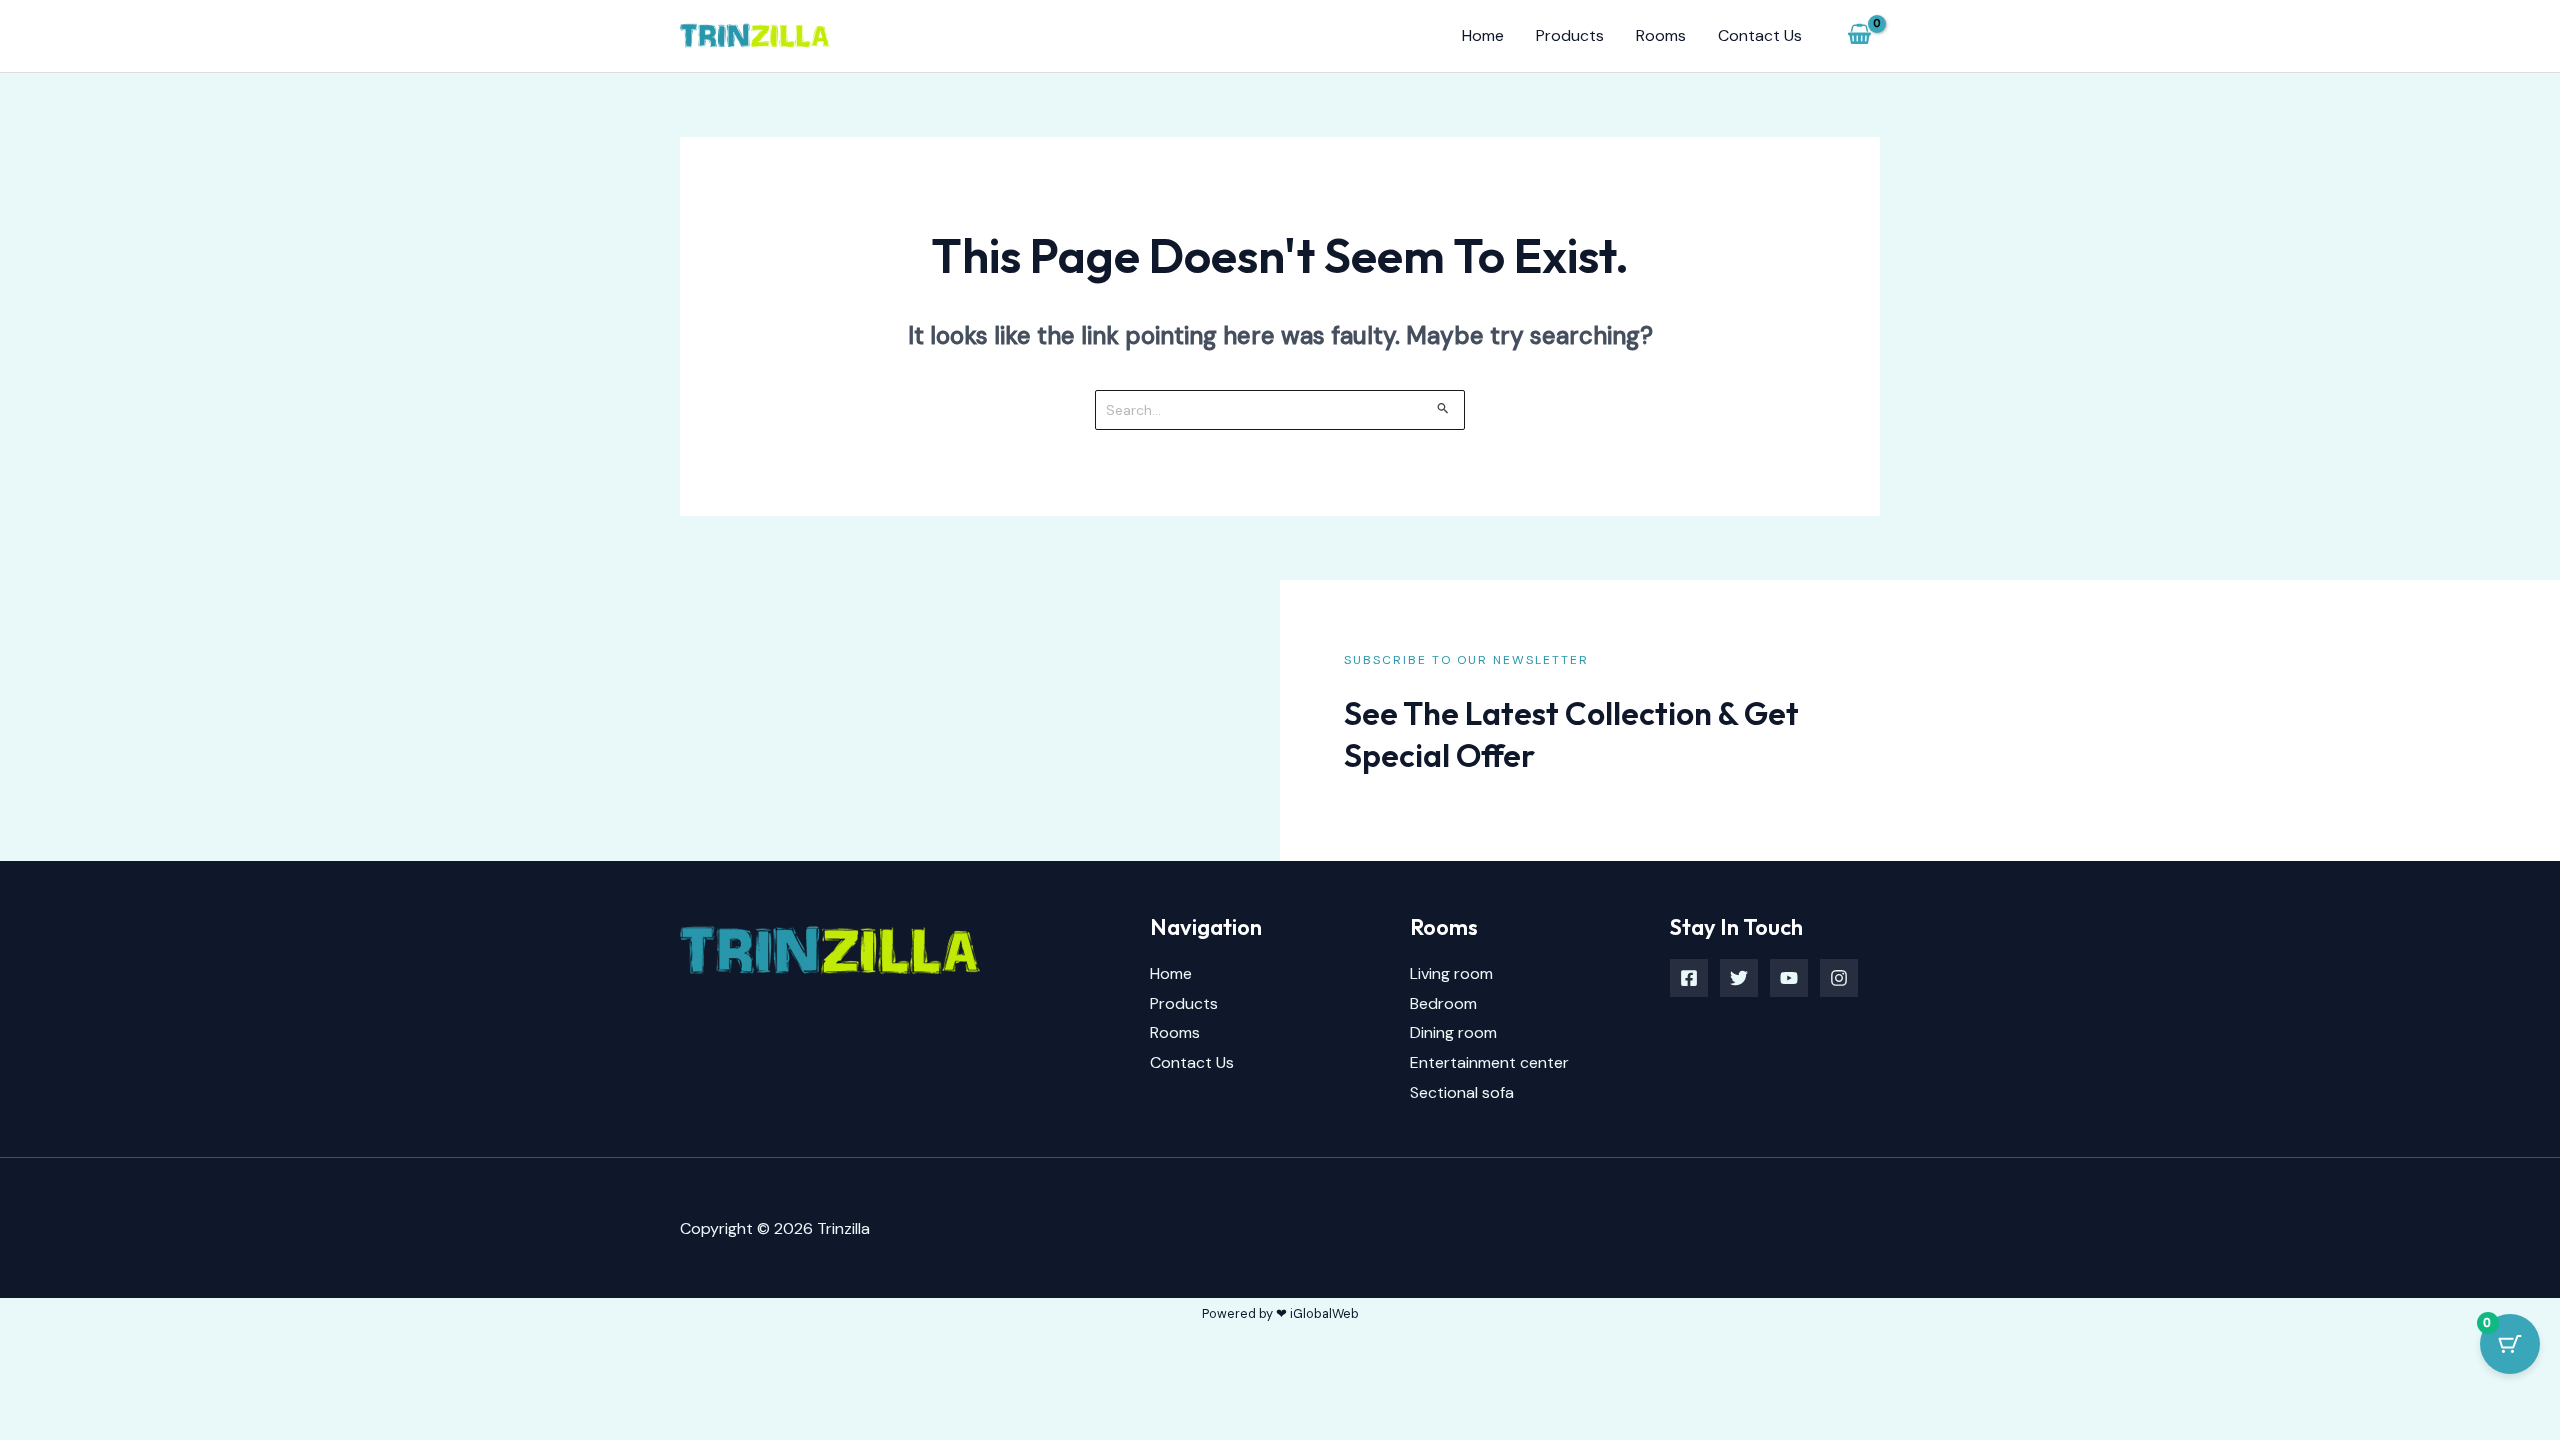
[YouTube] (1789, 978)
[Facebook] (1689, 978)
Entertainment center (1489, 1062)
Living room (1451, 973)
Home (1483, 35)
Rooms (1661, 35)
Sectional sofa (1462, 1092)
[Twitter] (1739, 978)
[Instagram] (1839, 978)
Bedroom (1443, 1003)
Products (1570, 35)
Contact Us (1760, 35)
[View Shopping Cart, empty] (1859, 36)
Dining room (1453, 1032)
